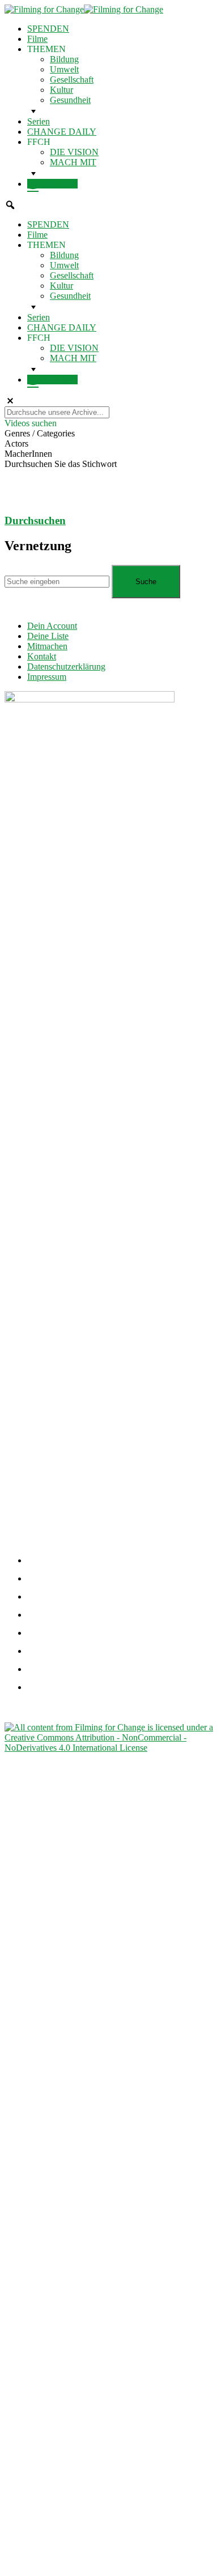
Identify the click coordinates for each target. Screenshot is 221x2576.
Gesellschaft (72, 80)
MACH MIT (73, 162)
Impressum (47, 677)
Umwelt (64, 69)
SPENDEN (48, 29)
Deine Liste (48, 636)
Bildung (64, 59)
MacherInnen (28, 454)
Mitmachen (47, 646)
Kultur (61, 90)
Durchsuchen (35, 520)
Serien (39, 121)
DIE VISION (74, 152)
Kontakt (42, 656)
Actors (16, 443)
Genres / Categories (40, 433)
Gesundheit (70, 100)
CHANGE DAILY (62, 132)
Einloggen (58, 184)
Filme (37, 39)
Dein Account (52, 626)
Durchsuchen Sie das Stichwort (61, 464)
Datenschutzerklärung (66, 666)
